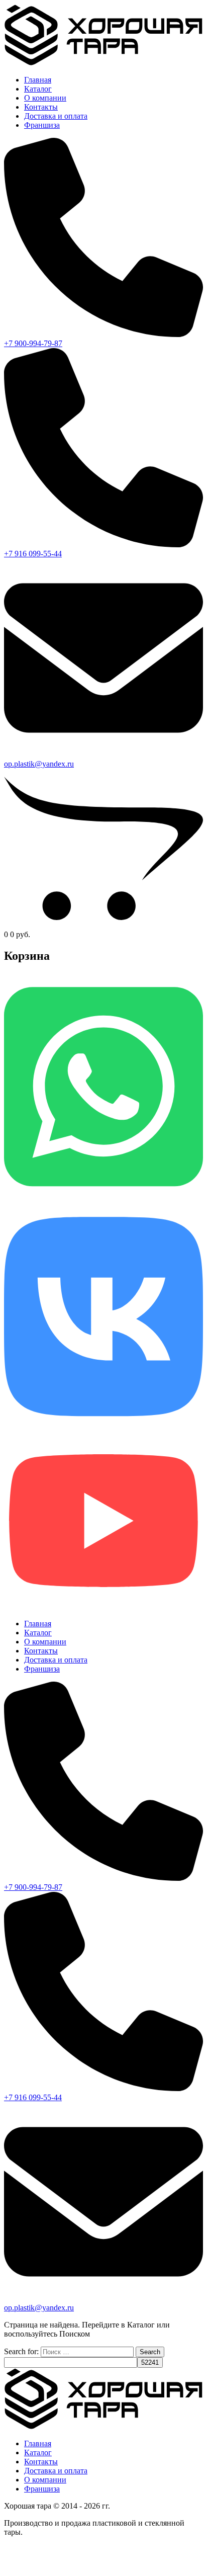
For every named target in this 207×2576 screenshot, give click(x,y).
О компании (45, 98)
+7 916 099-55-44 (33, 554)
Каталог (38, 89)
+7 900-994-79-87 (33, 343)
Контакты (41, 107)
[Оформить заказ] (103, 925)
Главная (38, 80)
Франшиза (42, 125)
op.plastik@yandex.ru (39, 764)
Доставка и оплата (56, 116)
